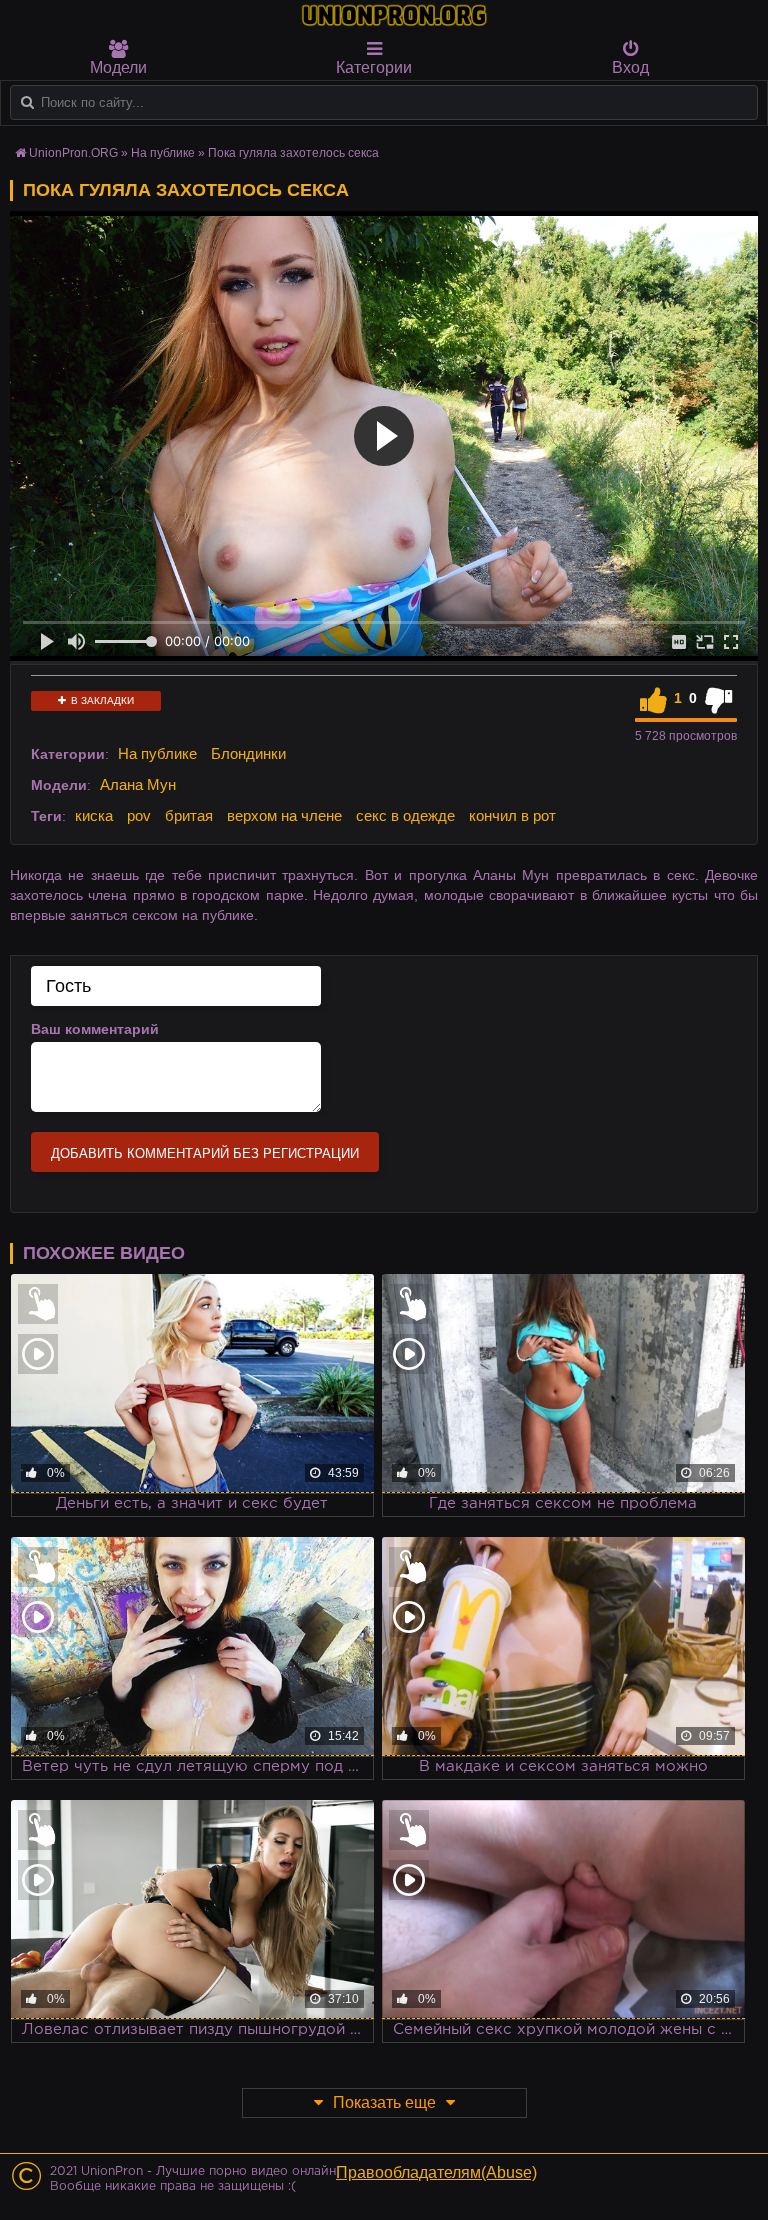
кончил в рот (512, 815)
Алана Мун (138, 784)
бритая (189, 815)
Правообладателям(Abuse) (436, 2172)
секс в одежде (405, 815)
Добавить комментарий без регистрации (205, 1153)
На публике (157, 753)
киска (94, 815)
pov (139, 815)
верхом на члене (284, 815)
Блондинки (248, 753)
